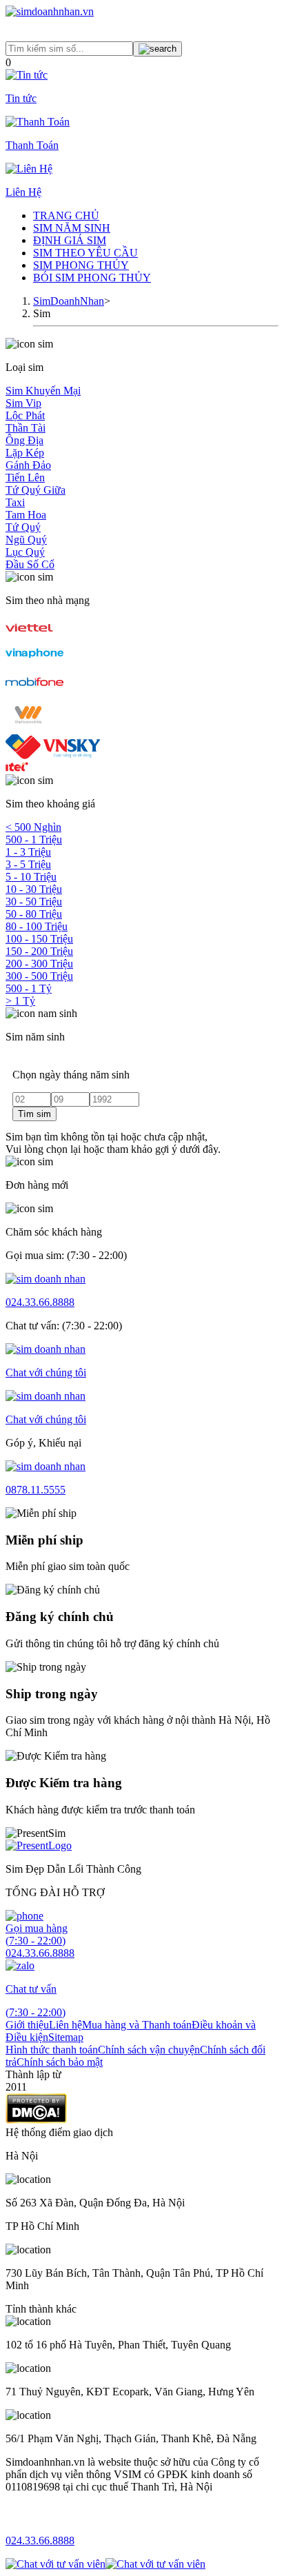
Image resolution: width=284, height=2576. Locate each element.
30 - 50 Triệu (34, 902)
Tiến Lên (25, 477)
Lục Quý (25, 552)
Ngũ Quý (26, 540)
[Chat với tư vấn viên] (55, 2564)
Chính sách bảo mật (60, 2062)
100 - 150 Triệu (39, 939)
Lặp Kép (25, 453)
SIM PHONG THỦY (81, 265)
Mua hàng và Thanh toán (137, 2025)
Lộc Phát (25, 415)
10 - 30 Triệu (34, 889)
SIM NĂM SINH (72, 228)
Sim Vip (23, 403)
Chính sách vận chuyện (149, 2050)
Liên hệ (65, 2025)
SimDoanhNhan (69, 301)
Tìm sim (34, 1114)
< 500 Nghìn (33, 827)
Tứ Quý (23, 527)
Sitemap (66, 2037)
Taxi (15, 502)
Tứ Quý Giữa (35, 490)
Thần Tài (26, 428)
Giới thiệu (27, 2025)
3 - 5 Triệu (28, 864)
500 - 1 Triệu (34, 839)
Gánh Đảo (28, 465)
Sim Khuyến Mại (43, 391)
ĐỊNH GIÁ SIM (70, 240)
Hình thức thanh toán (52, 2050)
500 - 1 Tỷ (29, 988)
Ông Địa (24, 440)
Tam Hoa (26, 515)
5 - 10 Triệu (31, 877)
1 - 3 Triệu (28, 852)
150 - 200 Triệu (39, 951)
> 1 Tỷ (20, 1001)
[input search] (158, 49)
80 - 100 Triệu (37, 926)
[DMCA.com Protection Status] (36, 2120)
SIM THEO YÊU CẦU (85, 253)
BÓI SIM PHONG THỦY (92, 278)
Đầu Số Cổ (30, 564)
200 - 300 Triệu (39, 964)
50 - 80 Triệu (34, 914)
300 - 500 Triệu (39, 976)
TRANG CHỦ (66, 215)
